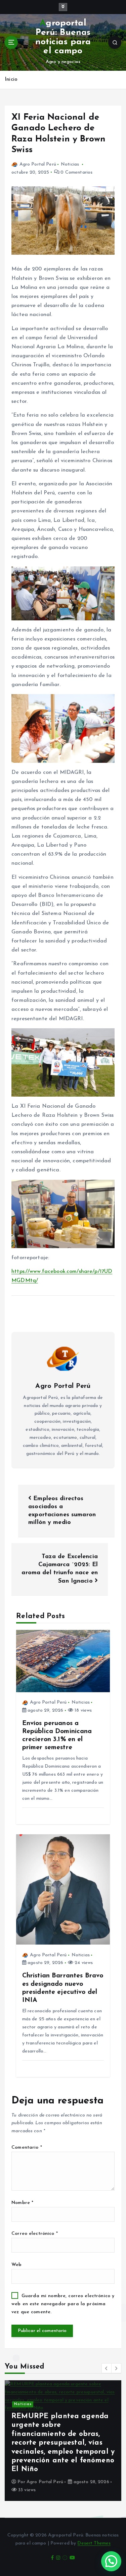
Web (16, 2265)
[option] (63, 2441)
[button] (107, 2368)
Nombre (22, 2203)
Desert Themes (94, 2543)
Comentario (27, 2148)
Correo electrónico (35, 2234)
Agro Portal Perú (38, 164)
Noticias (70, 164)
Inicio (11, 80)
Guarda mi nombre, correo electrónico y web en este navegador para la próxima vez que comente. (63, 2304)
